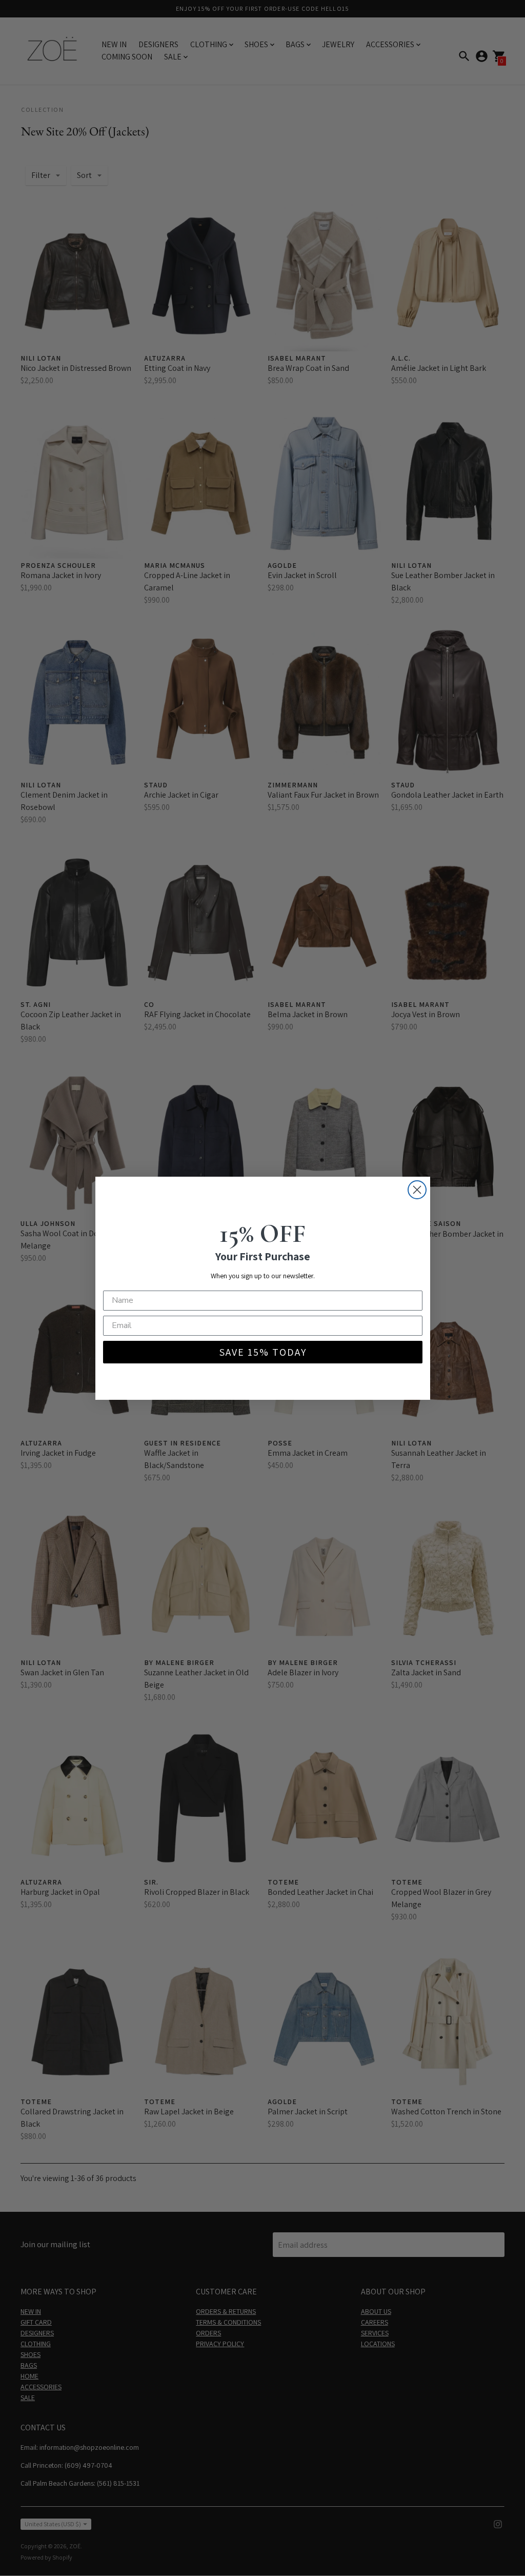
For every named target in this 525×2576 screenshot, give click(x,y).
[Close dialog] (417, 1190)
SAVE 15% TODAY (263, 1352)
